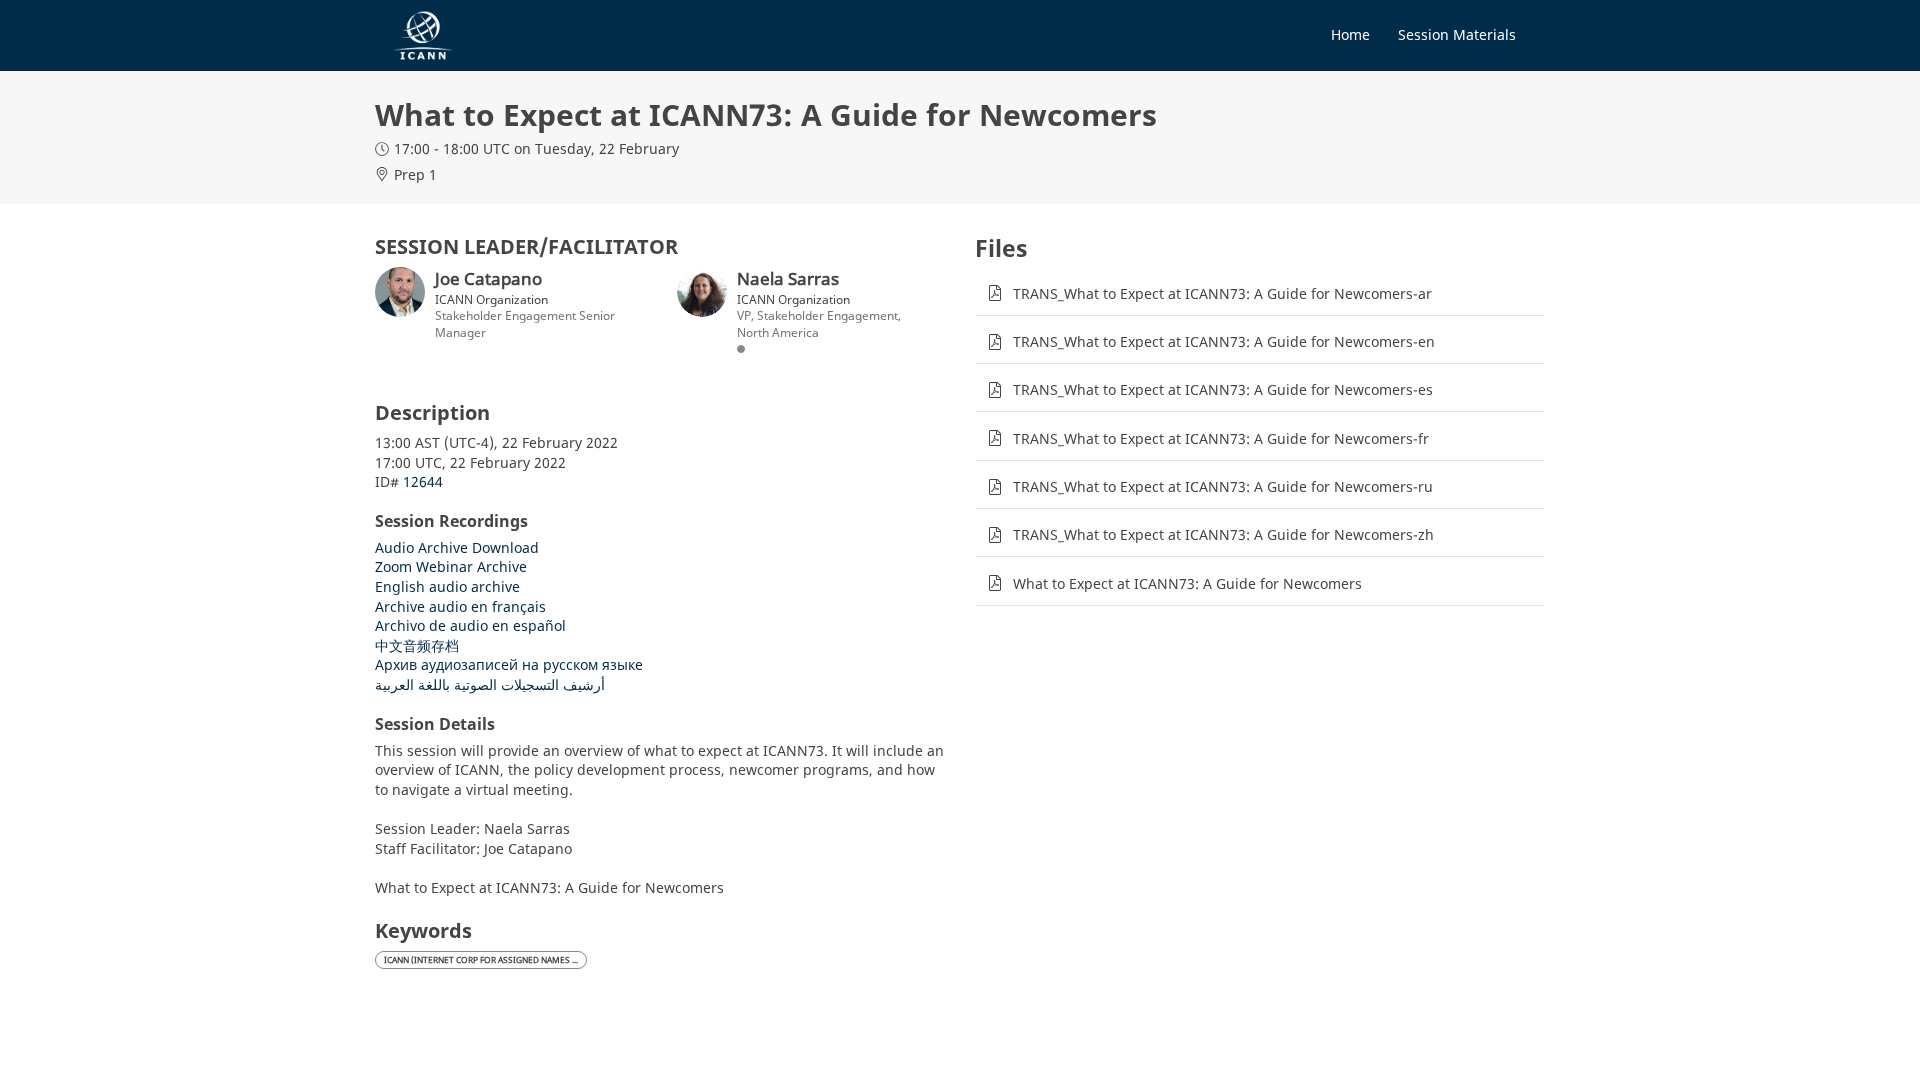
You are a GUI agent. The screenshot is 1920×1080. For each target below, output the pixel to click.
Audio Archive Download (457, 547)
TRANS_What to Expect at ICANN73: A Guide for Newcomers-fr (1221, 438)
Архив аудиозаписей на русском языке (509, 664)
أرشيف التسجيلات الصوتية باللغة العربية (490, 684)
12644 (423, 481)
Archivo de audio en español (470, 625)
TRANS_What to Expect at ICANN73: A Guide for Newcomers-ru (1223, 486)
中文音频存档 (417, 645)
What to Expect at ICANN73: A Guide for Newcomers (1187, 583)
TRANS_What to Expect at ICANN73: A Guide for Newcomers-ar (1222, 293)
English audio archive (447, 586)
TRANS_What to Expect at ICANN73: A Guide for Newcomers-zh (1223, 534)
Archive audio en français (460, 606)
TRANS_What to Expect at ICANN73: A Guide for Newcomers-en (1224, 341)
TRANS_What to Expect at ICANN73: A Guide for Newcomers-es (1223, 389)
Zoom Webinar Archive (451, 566)
